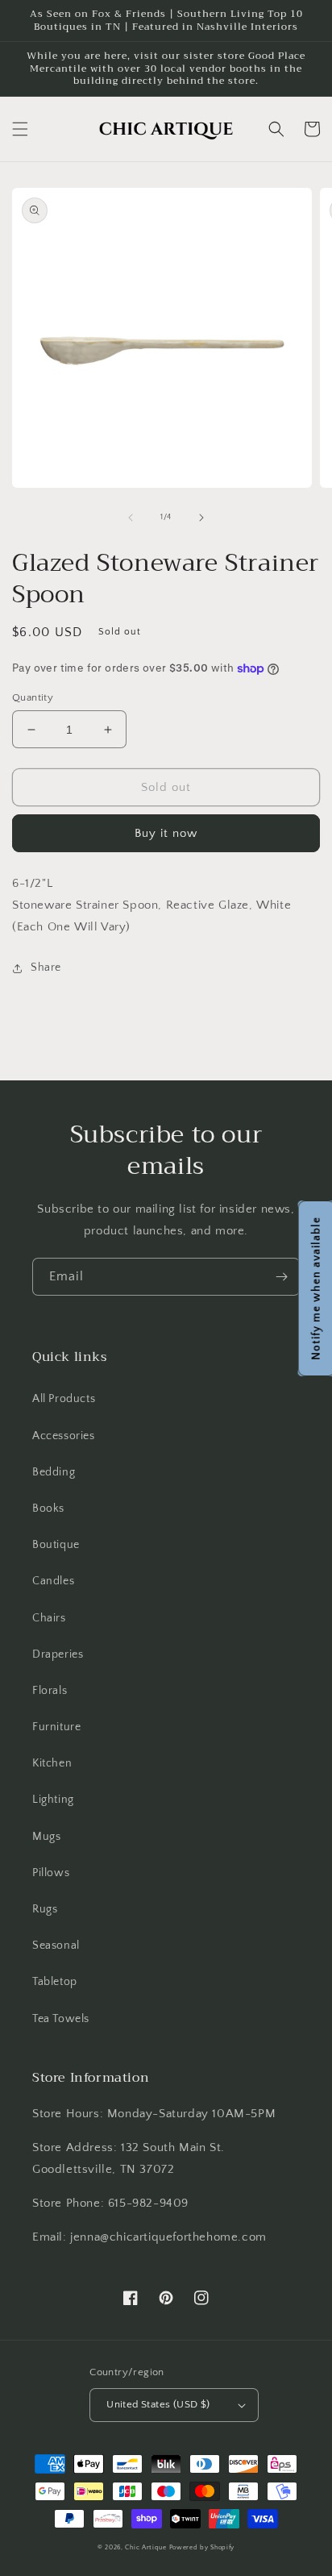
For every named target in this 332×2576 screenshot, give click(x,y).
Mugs (46, 1837)
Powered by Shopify (202, 2547)
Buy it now (166, 833)
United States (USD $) (158, 2404)
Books (48, 1509)
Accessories (64, 1436)
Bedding (54, 1472)
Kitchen (52, 1763)
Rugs (45, 1909)
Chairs (49, 1618)
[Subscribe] (281, 1277)
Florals (50, 1691)
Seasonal (56, 1946)
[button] (20, 129)
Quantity (33, 697)
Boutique (56, 1545)
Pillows (51, 1873)
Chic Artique (145, 2547)
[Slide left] (131, 518)
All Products (64, 1399)
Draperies (58, 1654)
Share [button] (46, 968)
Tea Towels (61, 2019)
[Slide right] (201, 518)
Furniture (56, 1727)
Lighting (53, 1800)
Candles (53, 1581)
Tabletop (55, 1982)
